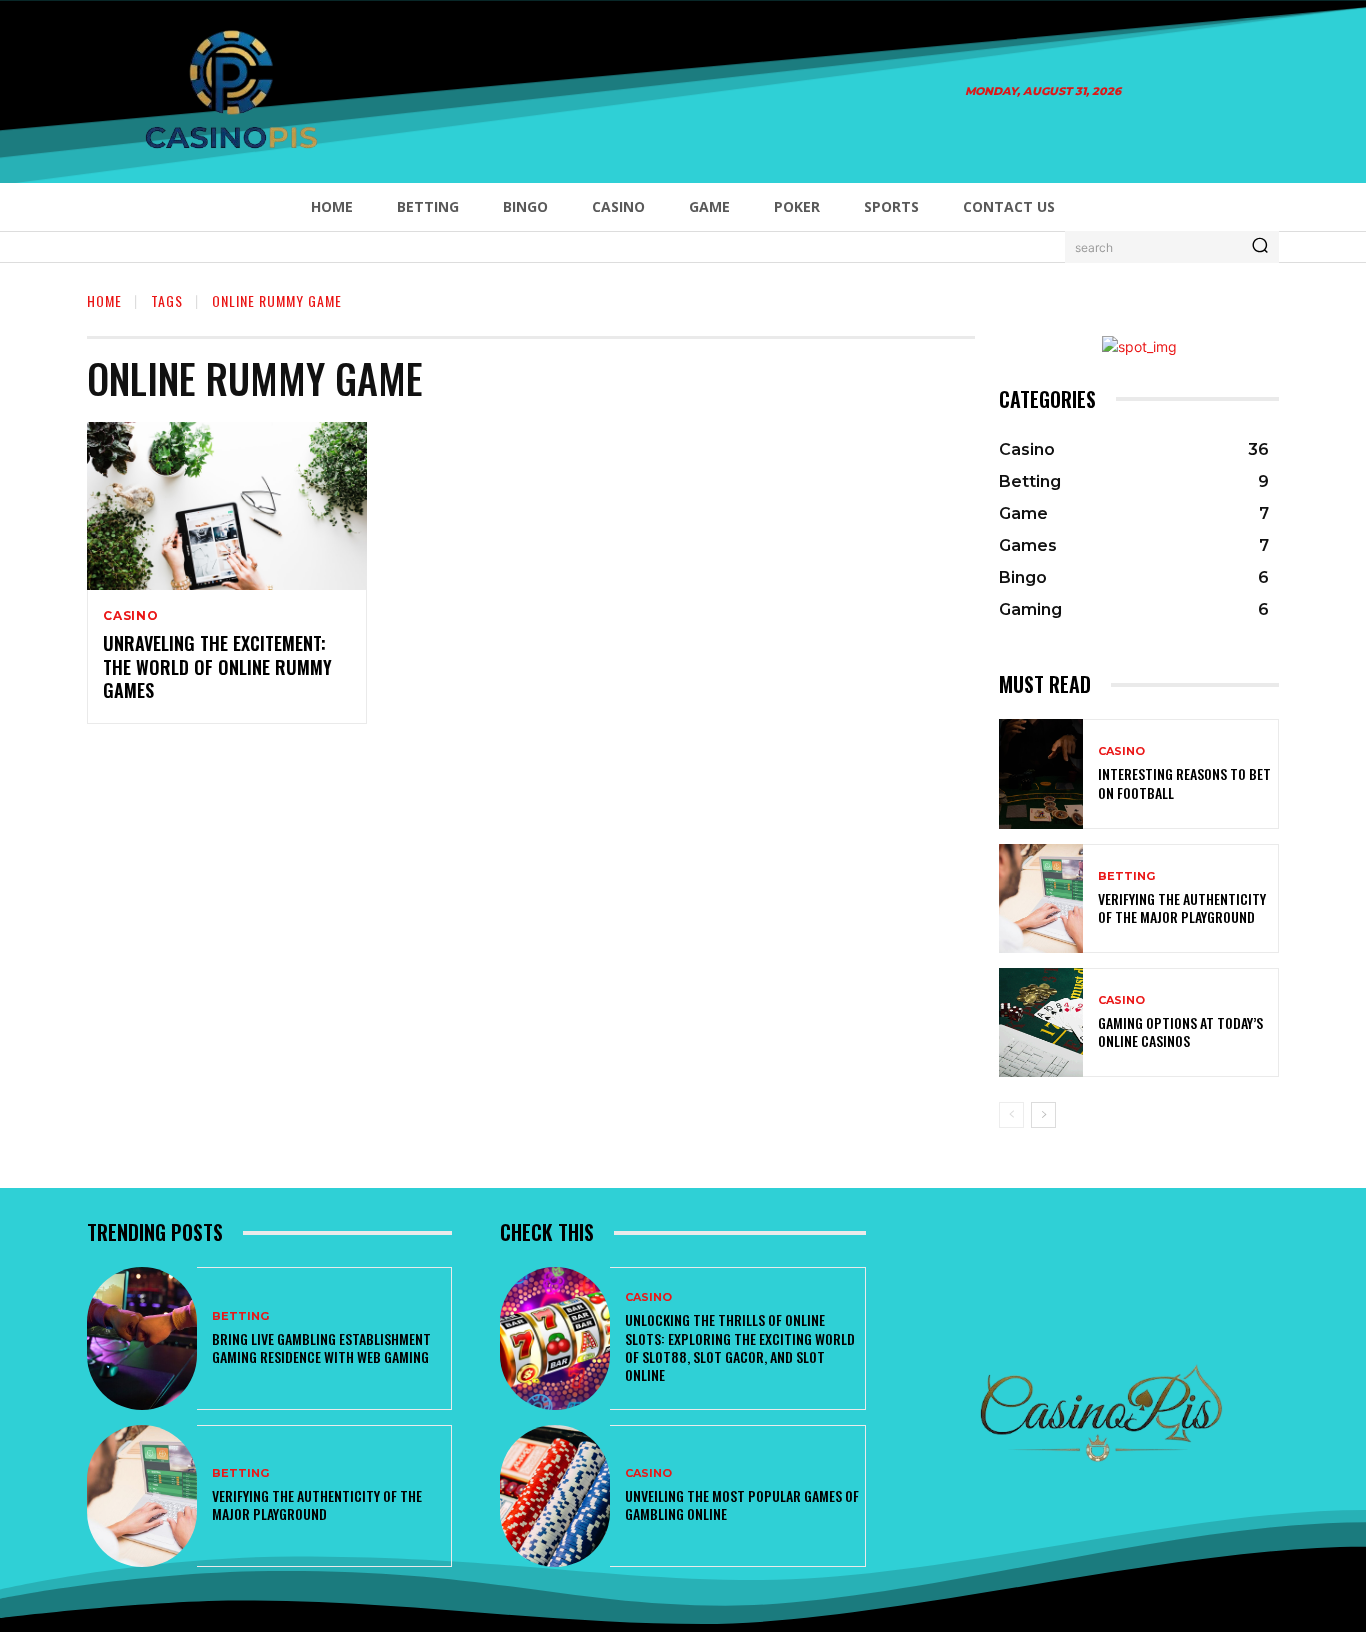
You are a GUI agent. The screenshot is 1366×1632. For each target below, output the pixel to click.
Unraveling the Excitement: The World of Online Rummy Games (217, 666)
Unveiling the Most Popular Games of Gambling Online (742, 1504)
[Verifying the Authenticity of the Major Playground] (1041, 898)
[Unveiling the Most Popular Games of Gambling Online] (555, 1496)
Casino (131, 616)
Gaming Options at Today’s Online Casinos (1180, 1031)
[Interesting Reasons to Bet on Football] (1041, 773)
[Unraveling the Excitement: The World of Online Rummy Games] (227, 506)
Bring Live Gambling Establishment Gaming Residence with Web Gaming (321, 1347)
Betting (1126, 876)
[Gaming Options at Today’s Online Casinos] (1041, 1022)
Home (104, 300)
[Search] (1260, 247)
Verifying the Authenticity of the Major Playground (1182, 907)
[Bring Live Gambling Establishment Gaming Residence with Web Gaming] (142, 1338)
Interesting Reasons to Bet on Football (1184, 782)
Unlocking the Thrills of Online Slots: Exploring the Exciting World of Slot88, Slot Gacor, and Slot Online (740, 1347)
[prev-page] (1011, 1115)
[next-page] (1043, 1115)
